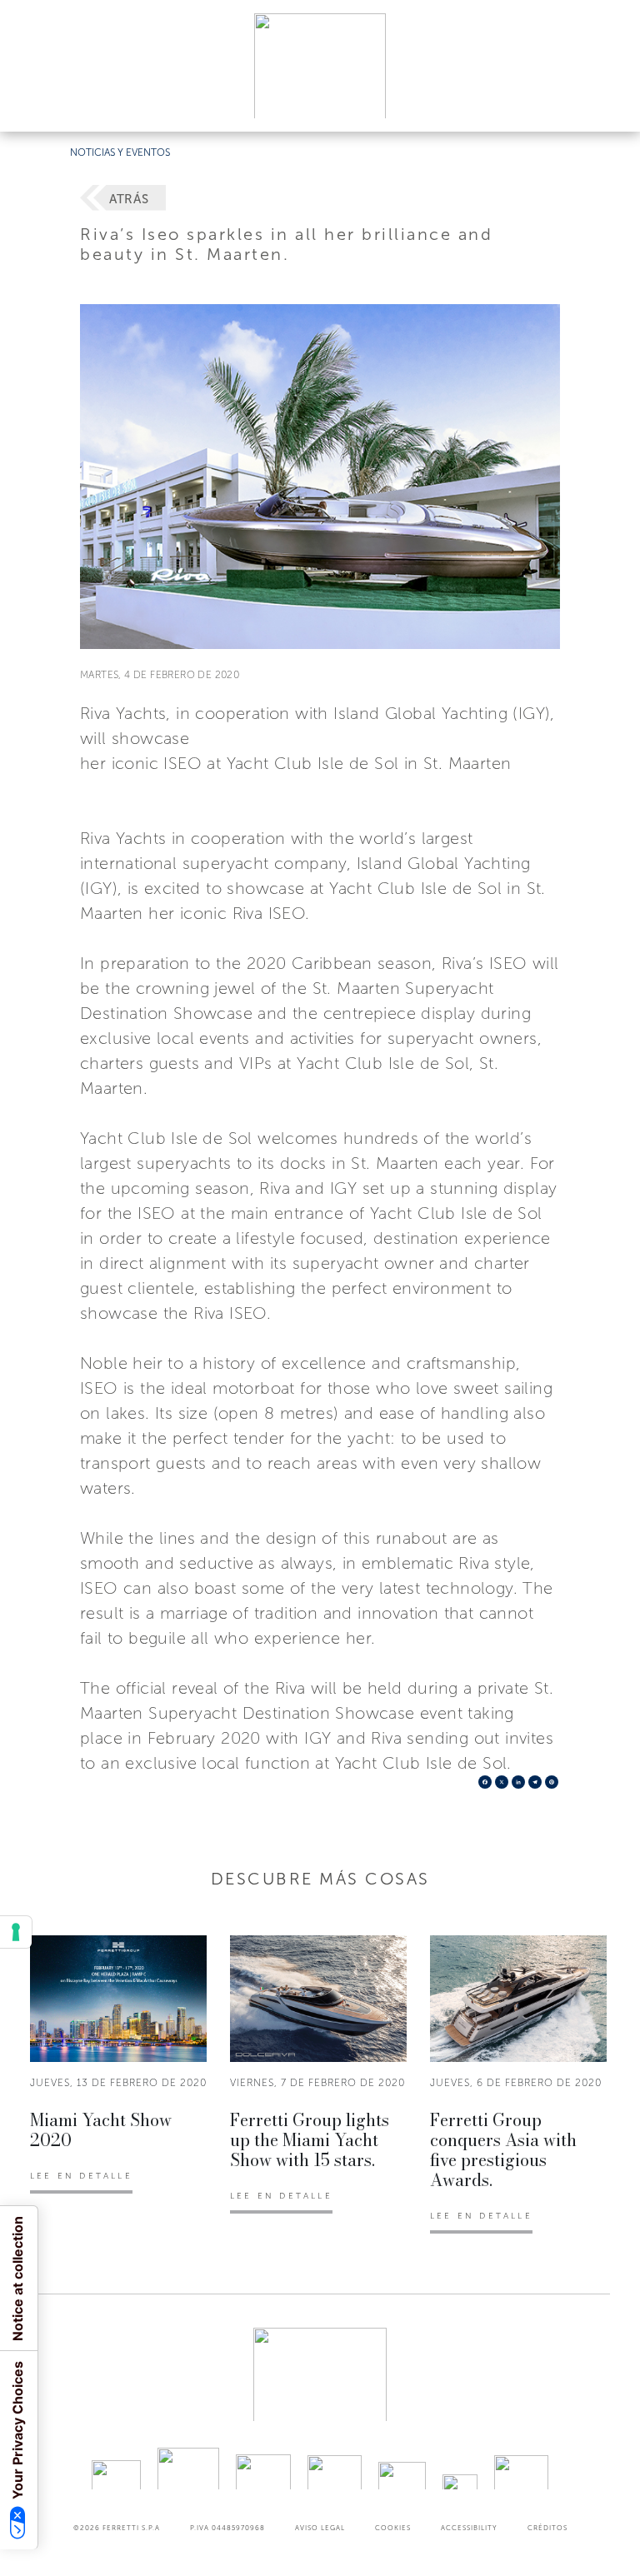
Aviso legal (320, 2528)
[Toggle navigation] (608, 103)
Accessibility (469, 2528)
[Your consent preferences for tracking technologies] (16, 1932)
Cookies (393, 2528)
